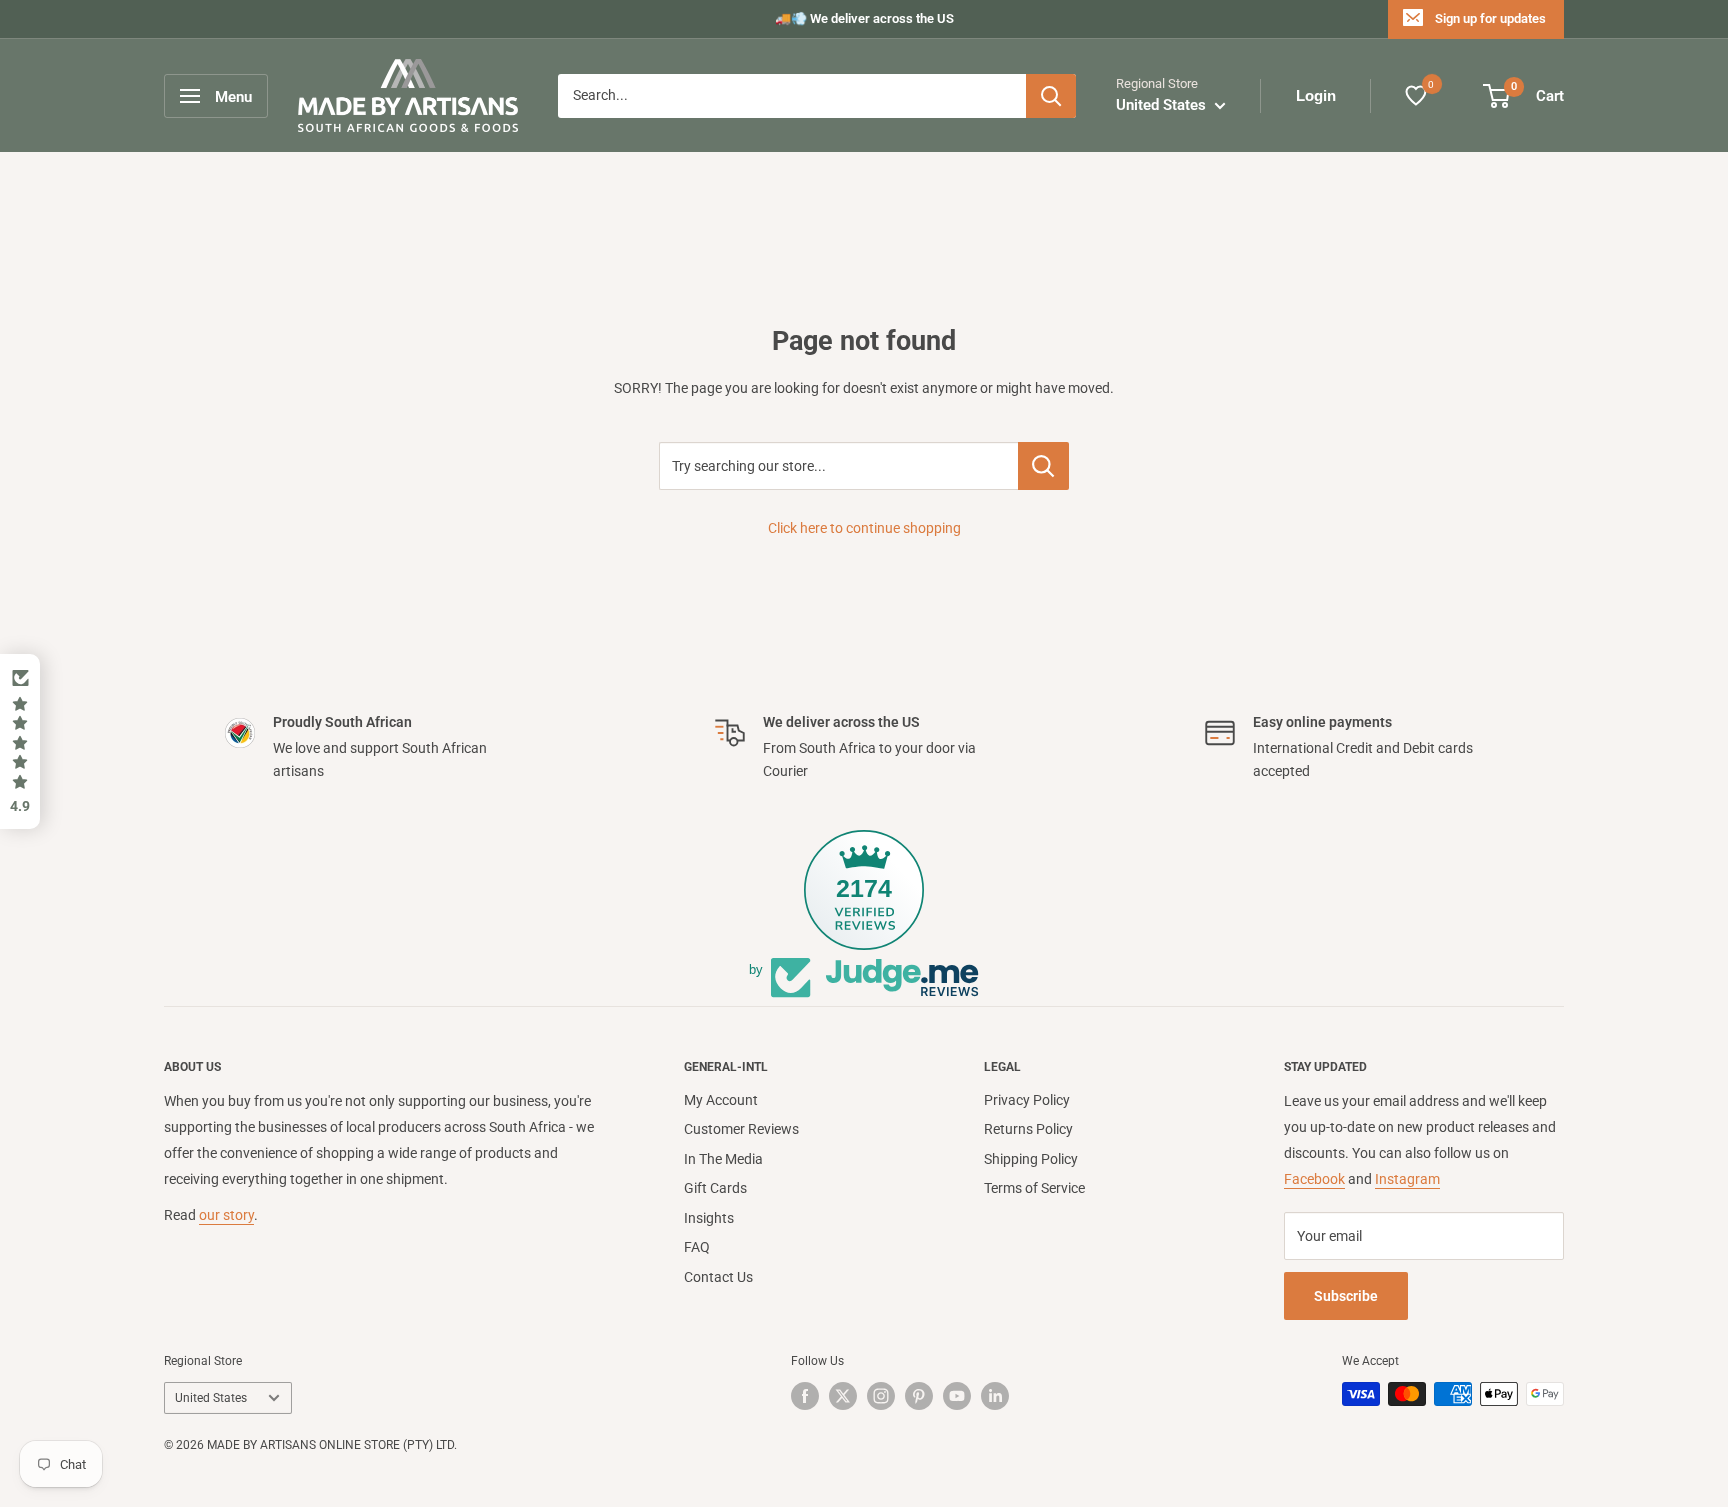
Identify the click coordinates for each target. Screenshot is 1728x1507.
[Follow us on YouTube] (957, 1396)
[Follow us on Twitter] (843, 1396)
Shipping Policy (1031, 1159)
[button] (20, 742)
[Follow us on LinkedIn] (995, 1396)
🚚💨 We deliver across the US (864, 18)
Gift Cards (715, 1188)
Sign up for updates (1490, 18)
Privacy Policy (1027, 1100)
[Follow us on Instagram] (881, 1396)
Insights (709, 1218)
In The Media (723, 1159)
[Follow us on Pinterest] (919, 1396)
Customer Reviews (741, 1129)
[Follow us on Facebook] (805, 1396)
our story (226, 1215)
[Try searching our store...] (1043, 466)
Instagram (1407, 1179)
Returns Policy (1028, 1129)
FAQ (697, 1247)
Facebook (1314, 1179)
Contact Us (718, 1277)
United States (211, 1398)
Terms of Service (1034, 1188)
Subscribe (1346, 1296)
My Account (721, 1100)
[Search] (1051, 96)
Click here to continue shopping (864, 528)
